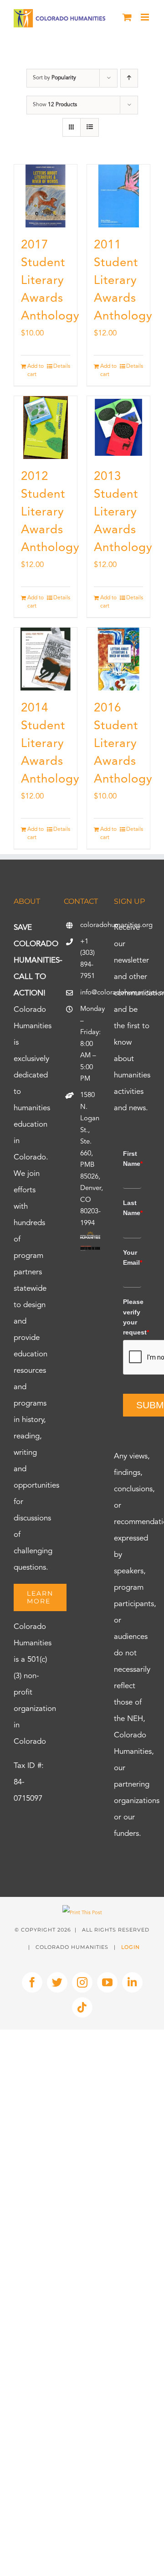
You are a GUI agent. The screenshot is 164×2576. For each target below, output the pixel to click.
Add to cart (36, 371)
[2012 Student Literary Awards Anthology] (46, 428)
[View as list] (90, 127)
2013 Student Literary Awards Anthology (123, 512)
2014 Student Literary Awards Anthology (50, 744)
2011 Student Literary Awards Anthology (123, 281)
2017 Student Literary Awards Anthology (50, 281)
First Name (132, 1159)
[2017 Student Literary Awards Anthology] (46, 196)
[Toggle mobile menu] (146, 17)
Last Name (132, 1208)
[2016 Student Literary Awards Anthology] (118, 659)
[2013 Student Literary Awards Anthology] (118, 428)
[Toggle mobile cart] (127, 17)
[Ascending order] (129, 78)
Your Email (132, 1257)
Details (62, 366)
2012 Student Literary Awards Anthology (50, 512)
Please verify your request (132, 1317)
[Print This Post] (82, 1913)
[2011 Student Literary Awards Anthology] (118, 196)
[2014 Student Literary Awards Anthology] (46, 659)
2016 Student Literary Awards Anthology (123, 744)
